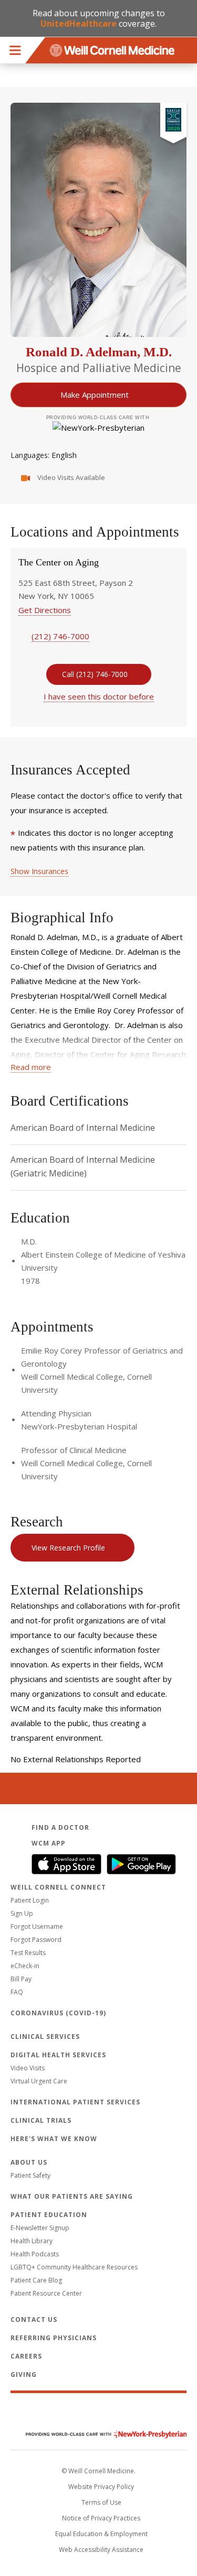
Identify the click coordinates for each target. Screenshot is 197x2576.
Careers (26, 2356)
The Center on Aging (59, 562)
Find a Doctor (60, 1827)
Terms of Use (101, 2502)
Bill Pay (21, 1979)
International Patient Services (75, 2102)
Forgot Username (37, 1926)
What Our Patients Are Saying (72, 2196)
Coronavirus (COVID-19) (58, 2013)
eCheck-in (25, 1966)
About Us (29, 2162)
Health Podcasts (35, 2254)
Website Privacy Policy (101, 2487)
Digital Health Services (58, 2055)
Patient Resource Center (46, 2293)
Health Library (32, 2241)
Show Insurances (39, 871)
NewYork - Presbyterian (98, 2434)
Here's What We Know (54, 2139)
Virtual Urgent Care (39, 2081)
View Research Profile (68, 1548)
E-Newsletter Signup (40, 2228)
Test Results (28, 1953)
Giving (24, 2375)
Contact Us (34, 2320)
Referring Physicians (54, 2338)
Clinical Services (45, 2037)
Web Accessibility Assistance (101, 2550)
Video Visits (28, 2068)
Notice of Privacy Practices (101, 2518)
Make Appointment (95, 395)
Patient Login (30, 1900)
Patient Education (49, 2215)
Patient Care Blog (36, 2280)
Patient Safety (30, 2175)
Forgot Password (36, 1940)
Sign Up (22, 1913)
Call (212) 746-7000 (95, 674)
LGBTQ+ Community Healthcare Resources (74, 2267)
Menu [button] (15, 50)
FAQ (17, 1992)
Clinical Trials (41, 2120)
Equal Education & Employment (101, 2534)
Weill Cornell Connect (58, 1887)
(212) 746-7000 (60, 636)
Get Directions (45, 610)
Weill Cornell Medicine (98, 2412)
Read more (31, 1067)
